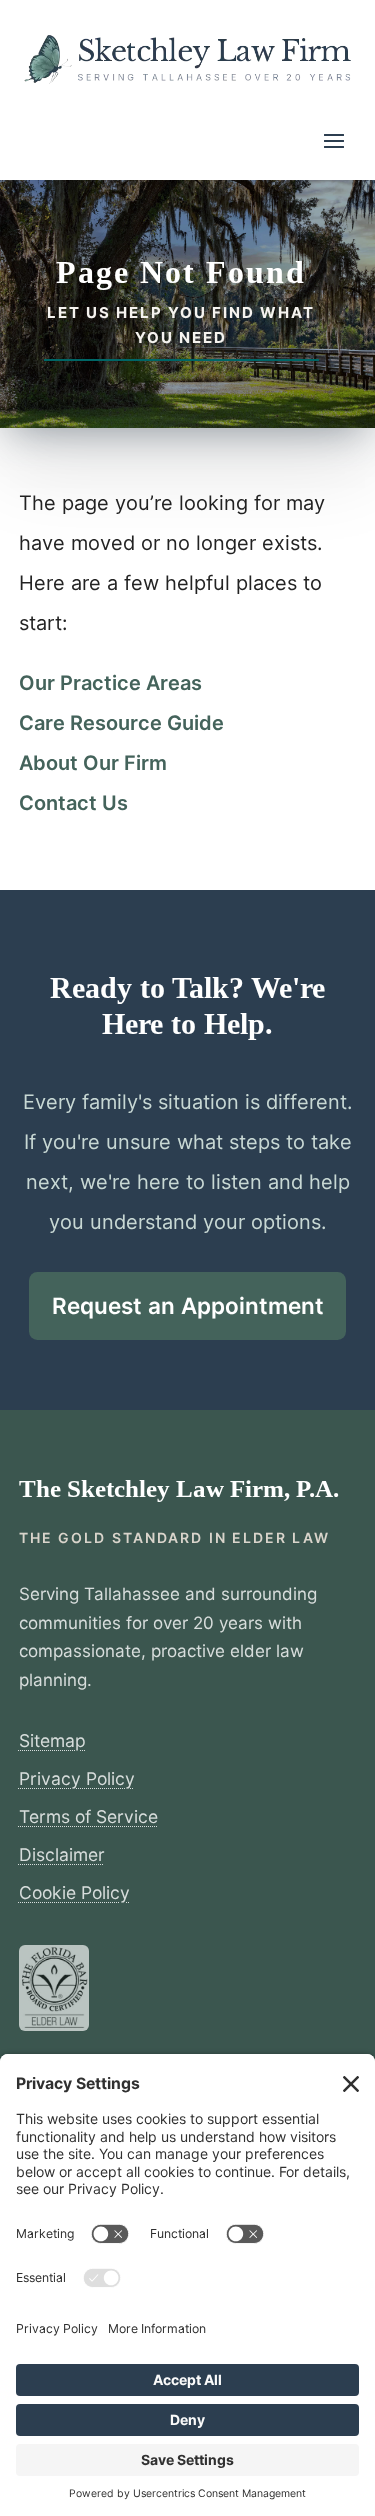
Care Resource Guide (121, 723)
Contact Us (73, 803)
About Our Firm (93, 763)
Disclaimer (62, 1854)
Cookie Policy (74, 1892)
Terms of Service (88, 1816)
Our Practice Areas (110, 683)
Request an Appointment (188, 1305)
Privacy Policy (77, 1778)
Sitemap (52, 1740)
